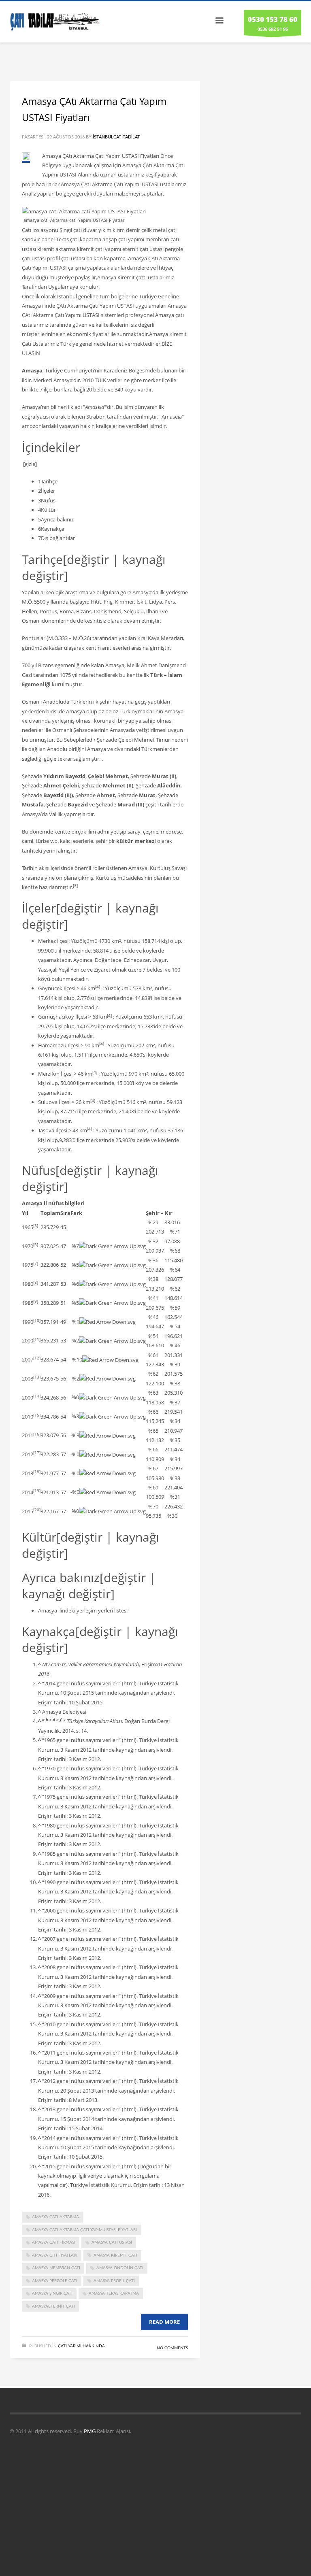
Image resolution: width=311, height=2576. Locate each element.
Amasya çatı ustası (112, 2242)
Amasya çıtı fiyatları (55, 2255)
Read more (164, 2322)
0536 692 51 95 (273, 23)
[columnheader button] (65, 1213)
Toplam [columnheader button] (50, 1213)
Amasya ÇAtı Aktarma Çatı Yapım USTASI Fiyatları (84, 2230)
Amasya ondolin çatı (120, 2268)
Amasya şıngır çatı (52, 2293)
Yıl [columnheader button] (25, 1213)
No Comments (172, 2348)
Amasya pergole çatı (55, 2281)
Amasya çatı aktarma (55, 2217)
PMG (90, 2431)
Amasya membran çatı (56, 2268)
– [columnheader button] (159, 1213)
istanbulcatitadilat (116, 137)
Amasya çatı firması (54, 2242)
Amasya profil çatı (114, 2281)
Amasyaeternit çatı (53, 2306)
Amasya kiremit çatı (115, 2255)
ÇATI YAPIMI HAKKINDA (81, 2346)
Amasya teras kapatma (114, 2293)
